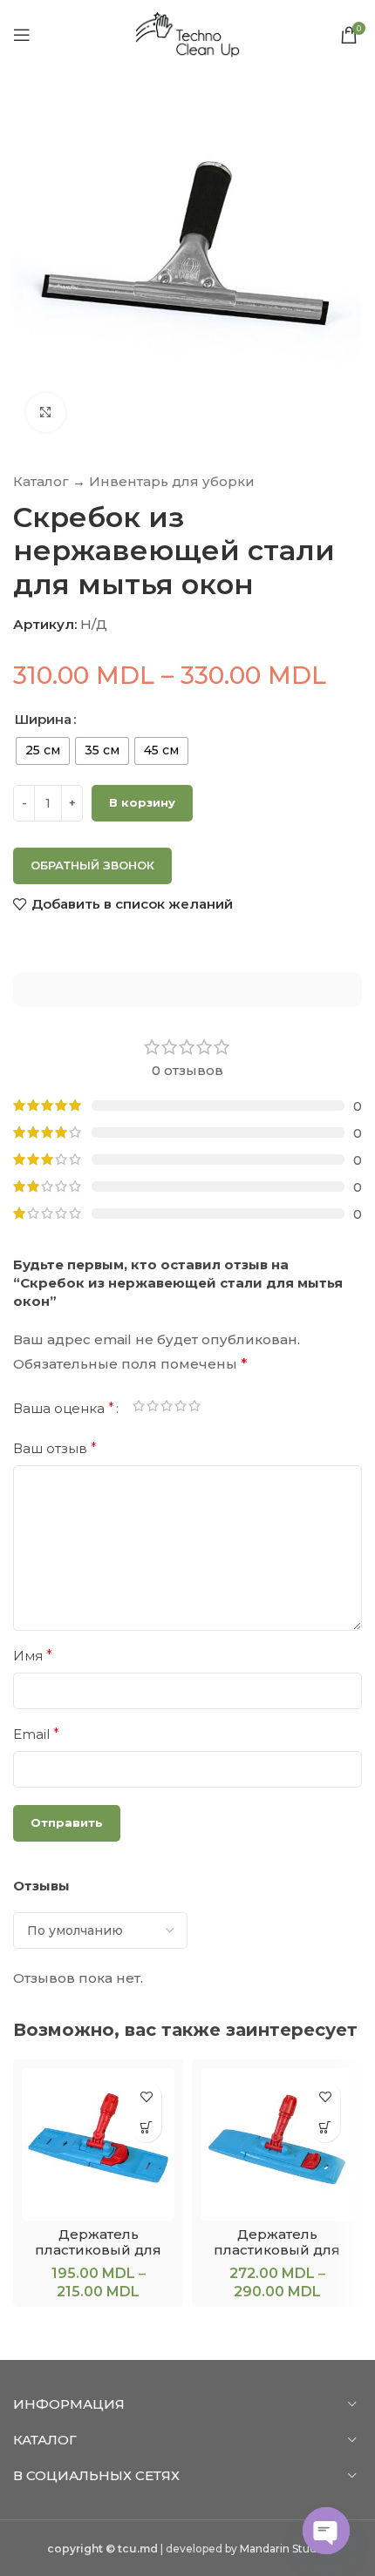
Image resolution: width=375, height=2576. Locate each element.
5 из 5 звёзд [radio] (194, 1409)
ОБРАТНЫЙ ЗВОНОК (92, 865)
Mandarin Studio (283, 2549)
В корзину (142, 802)
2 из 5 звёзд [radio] (153, 1409)
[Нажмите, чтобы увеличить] (46, 412)
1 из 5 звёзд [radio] (139, 1409)
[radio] (43, 751)
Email (36, 1734)
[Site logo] (187, 34)
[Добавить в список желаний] (146, 2096)
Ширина (43, 719)
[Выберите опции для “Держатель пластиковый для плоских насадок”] (146, 2127)
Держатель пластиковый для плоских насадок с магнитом (277, 2258)
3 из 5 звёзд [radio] (167, 1409)
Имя (33, 1656)
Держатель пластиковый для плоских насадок (98, 2250)
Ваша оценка (64, 1409)
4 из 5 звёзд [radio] (181, 1409)
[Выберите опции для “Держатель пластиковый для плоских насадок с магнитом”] (325, 2127)
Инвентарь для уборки (172, 481)
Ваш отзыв (55, 1448)
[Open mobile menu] (22, 35)
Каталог (41, 481)
